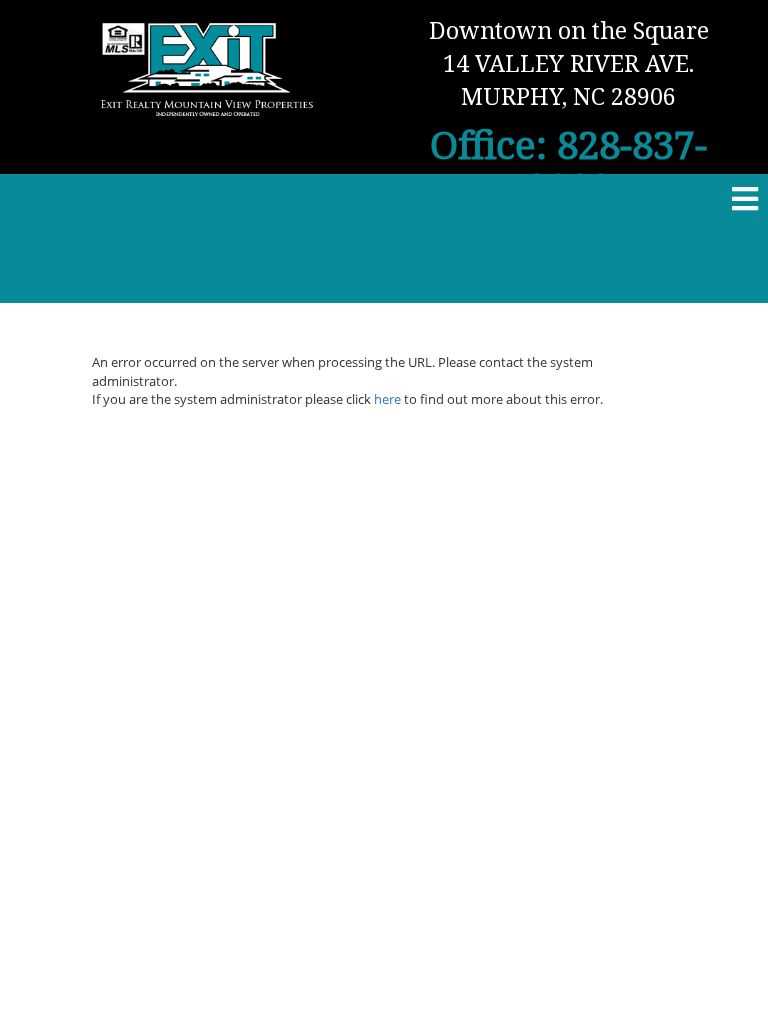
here (387, 399)
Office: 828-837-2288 (568, 165)
